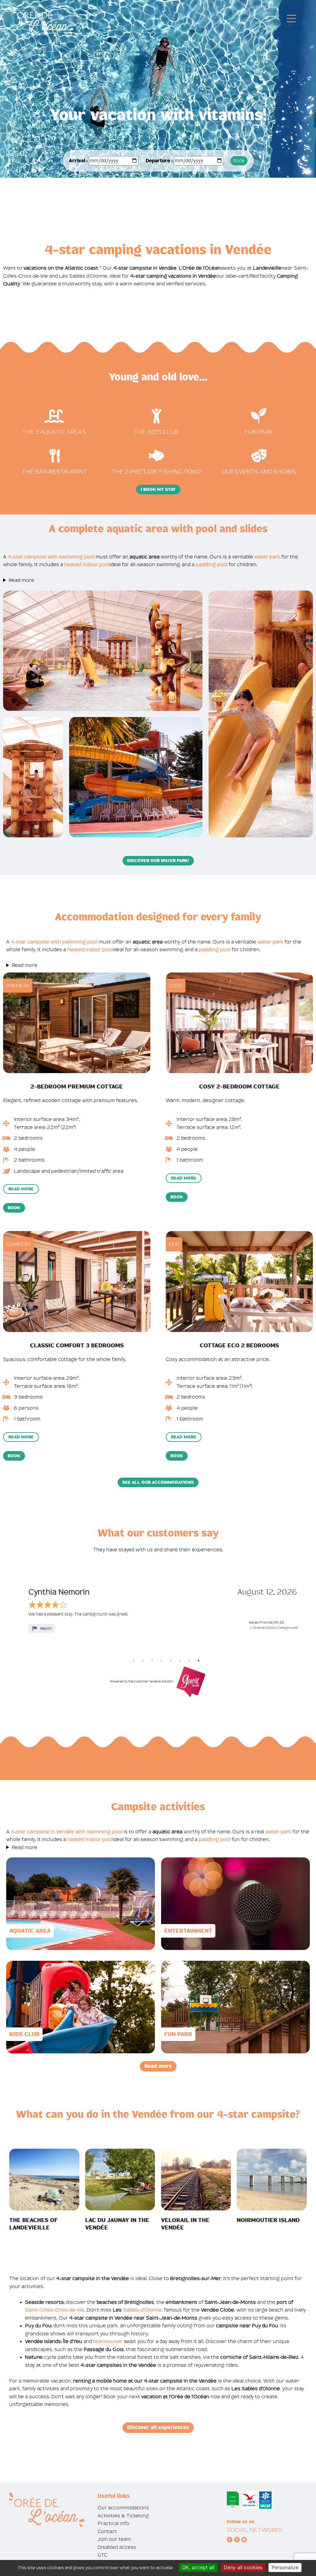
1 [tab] (134, 1661)
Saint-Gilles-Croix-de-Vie (55, 2310)
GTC (102, 2555)
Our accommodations (123, 2508)
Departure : (159, 161)
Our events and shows (259, 472)
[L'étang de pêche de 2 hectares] (156, 456)
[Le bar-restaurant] (55, 456)
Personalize (285, 2567)
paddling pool (212, 564)
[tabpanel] (163, 1610)
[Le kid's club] (156, 416)
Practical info (113, 2523)
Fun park (259, 432)
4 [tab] (161, 1661)
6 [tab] (180, 1661)
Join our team (114, 2539)
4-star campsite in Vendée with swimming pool (67, 1832)
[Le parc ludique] (259, 416)
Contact (107, 2531)
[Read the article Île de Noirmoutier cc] (272, 2179)
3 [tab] (152, 1661)
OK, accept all (198, 2567)
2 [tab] (143, 1661)
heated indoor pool (87, 564)
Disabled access (117, 2547)
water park (267, 557)
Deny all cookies (243, 2567)
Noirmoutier (108, 2341)
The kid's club (156, 432)
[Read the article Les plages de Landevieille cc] (44, 2179)
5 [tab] (171, 1661)
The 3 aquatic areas (54, 432)
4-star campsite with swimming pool (51, 557)
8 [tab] (198, 1661)
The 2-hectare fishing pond (156, 472)
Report (46, 1628)
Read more (21, 580)
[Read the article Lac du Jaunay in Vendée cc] (120, 2179)
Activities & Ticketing (123, 2516)
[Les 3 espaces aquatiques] (54, 416)
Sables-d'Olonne (142, 2310)
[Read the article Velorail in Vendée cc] (196, 2179)
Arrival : (78, 161)
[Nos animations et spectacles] (259, 456)
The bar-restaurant (54, 472)
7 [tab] (189, 1661)
